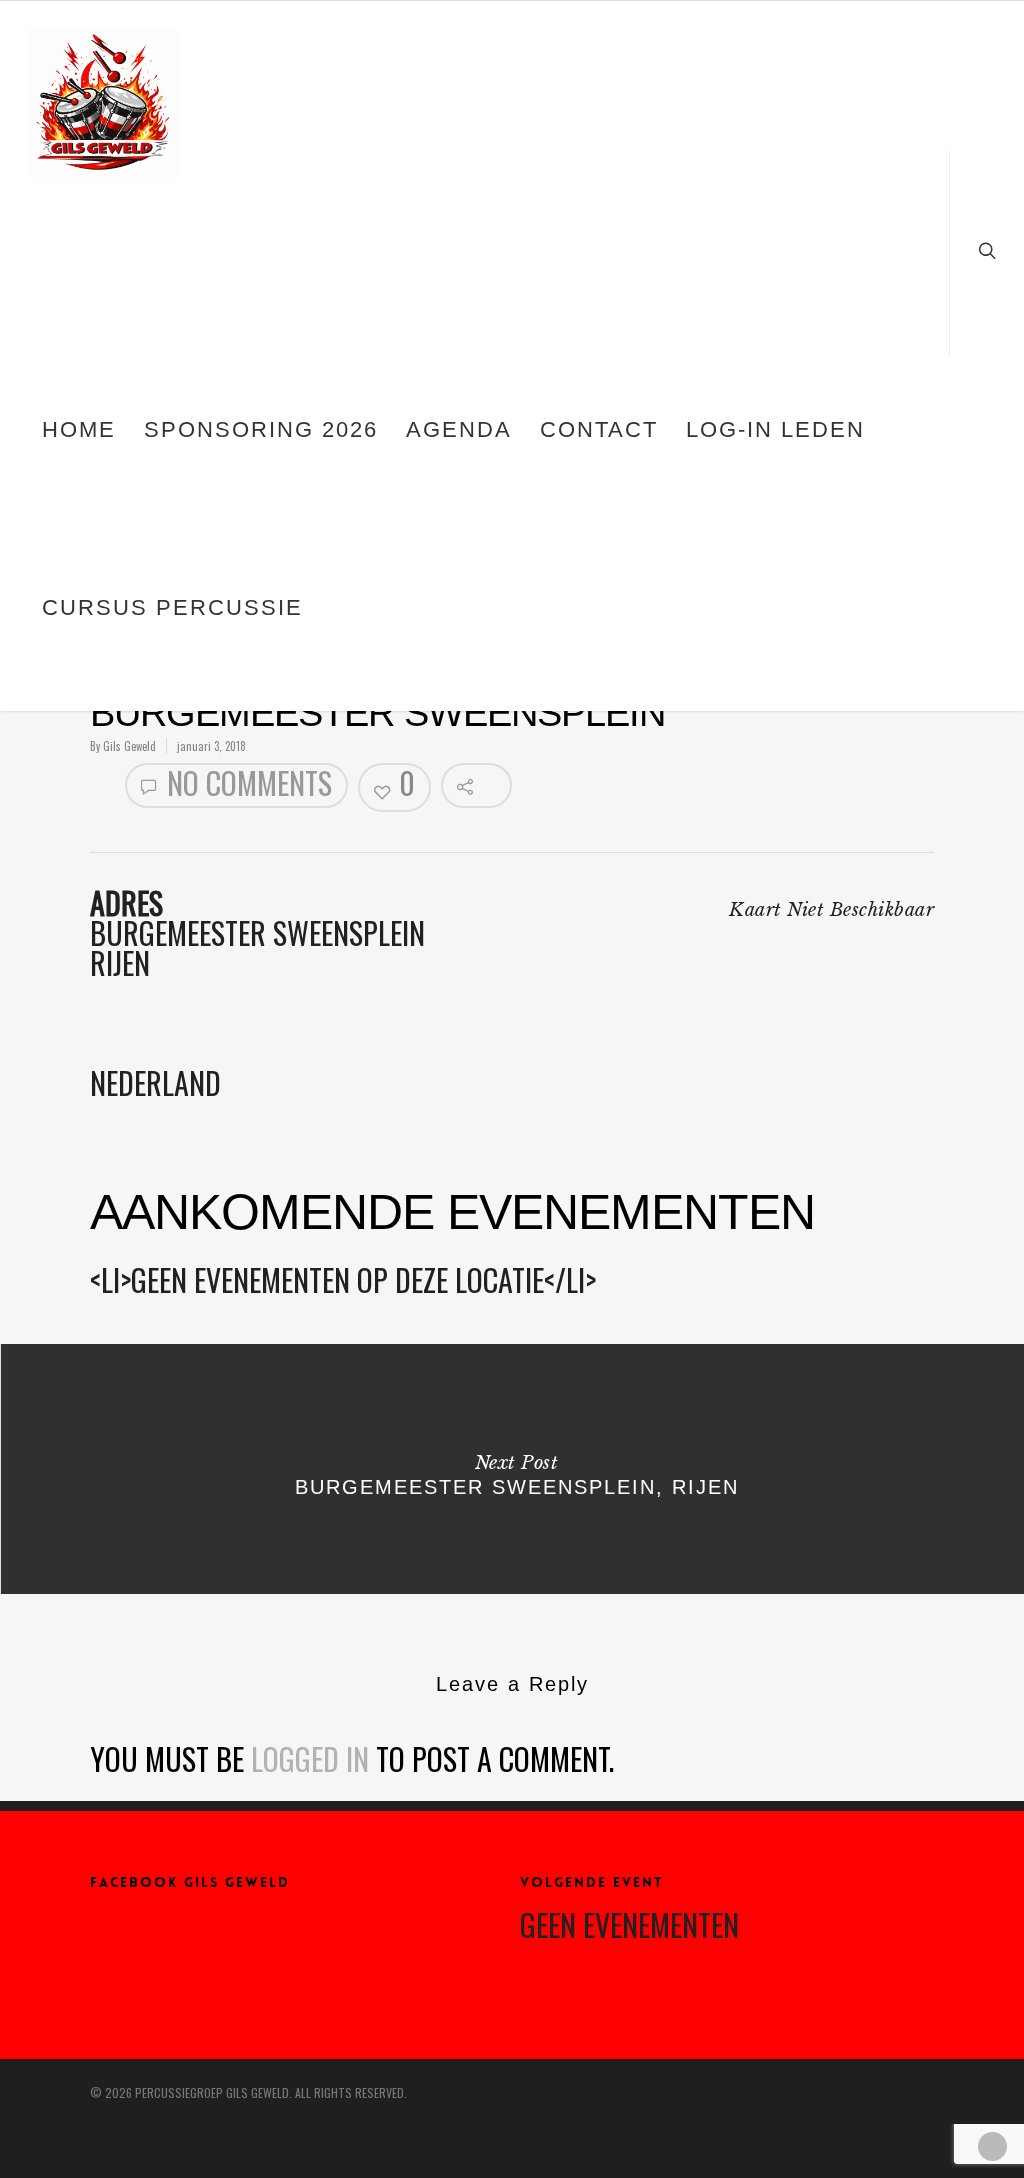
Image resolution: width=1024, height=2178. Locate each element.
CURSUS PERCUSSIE (172, 607)
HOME (79, 429)
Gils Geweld (129, 746)
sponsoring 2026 (261, 429)
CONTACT (599, 429)
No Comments (246, 784)
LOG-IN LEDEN (775, 429)
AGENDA (459, 429)
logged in (310, 1758)
